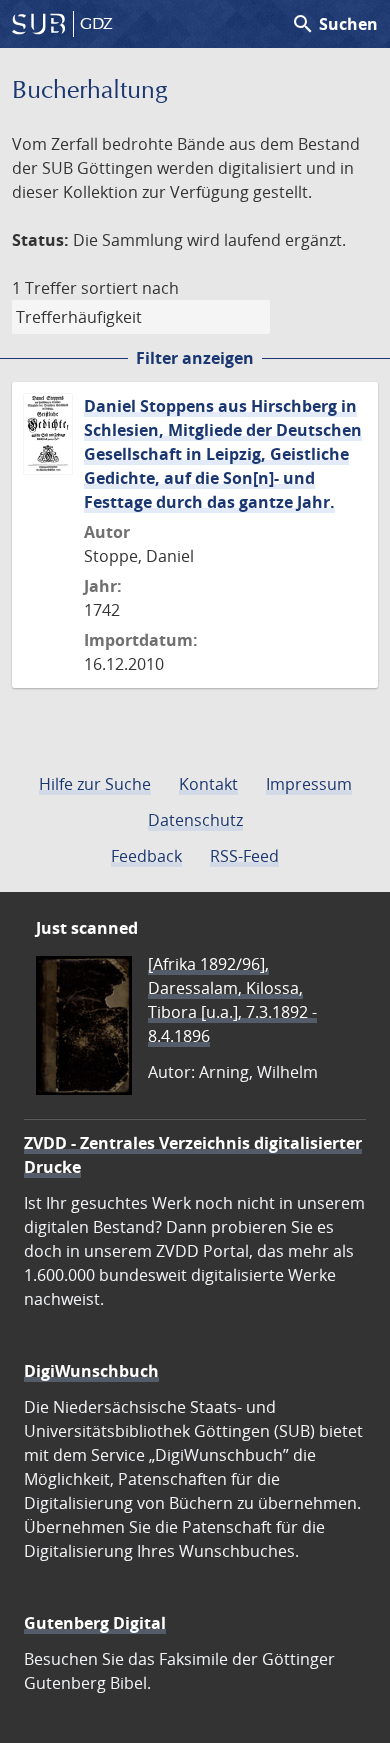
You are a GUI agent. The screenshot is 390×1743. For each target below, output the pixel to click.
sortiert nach (130, 288)
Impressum (309, 784)
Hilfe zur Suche (95, 784)
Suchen (334, 24)
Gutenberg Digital (95, 1623)
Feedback (146, 856)
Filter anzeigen (195, 358)
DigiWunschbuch (91, 1371)
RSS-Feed (244, 856)
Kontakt (208, 784)
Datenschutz (195, 820)
